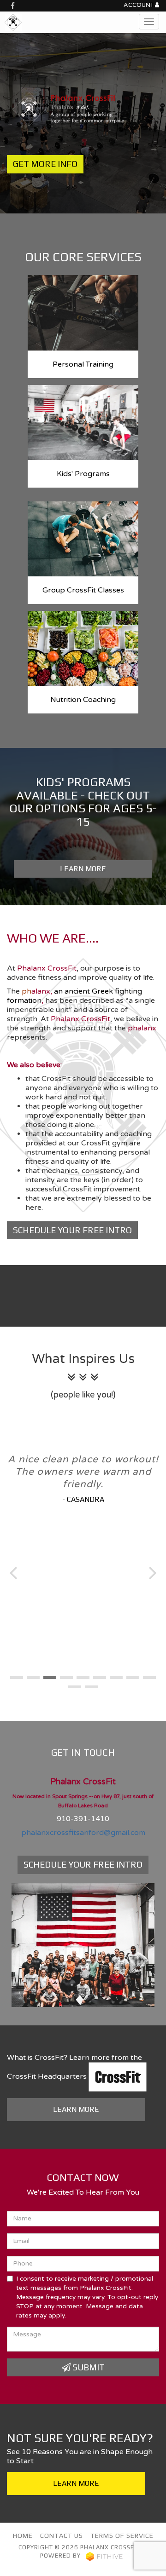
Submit (88, 2367)
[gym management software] (104, 2556)
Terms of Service (122, 2536)
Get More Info (45, 164)
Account (139, 5)
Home (23, 2536)
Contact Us (62, 2536)
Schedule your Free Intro (72, 1230)
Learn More (83, 869)
